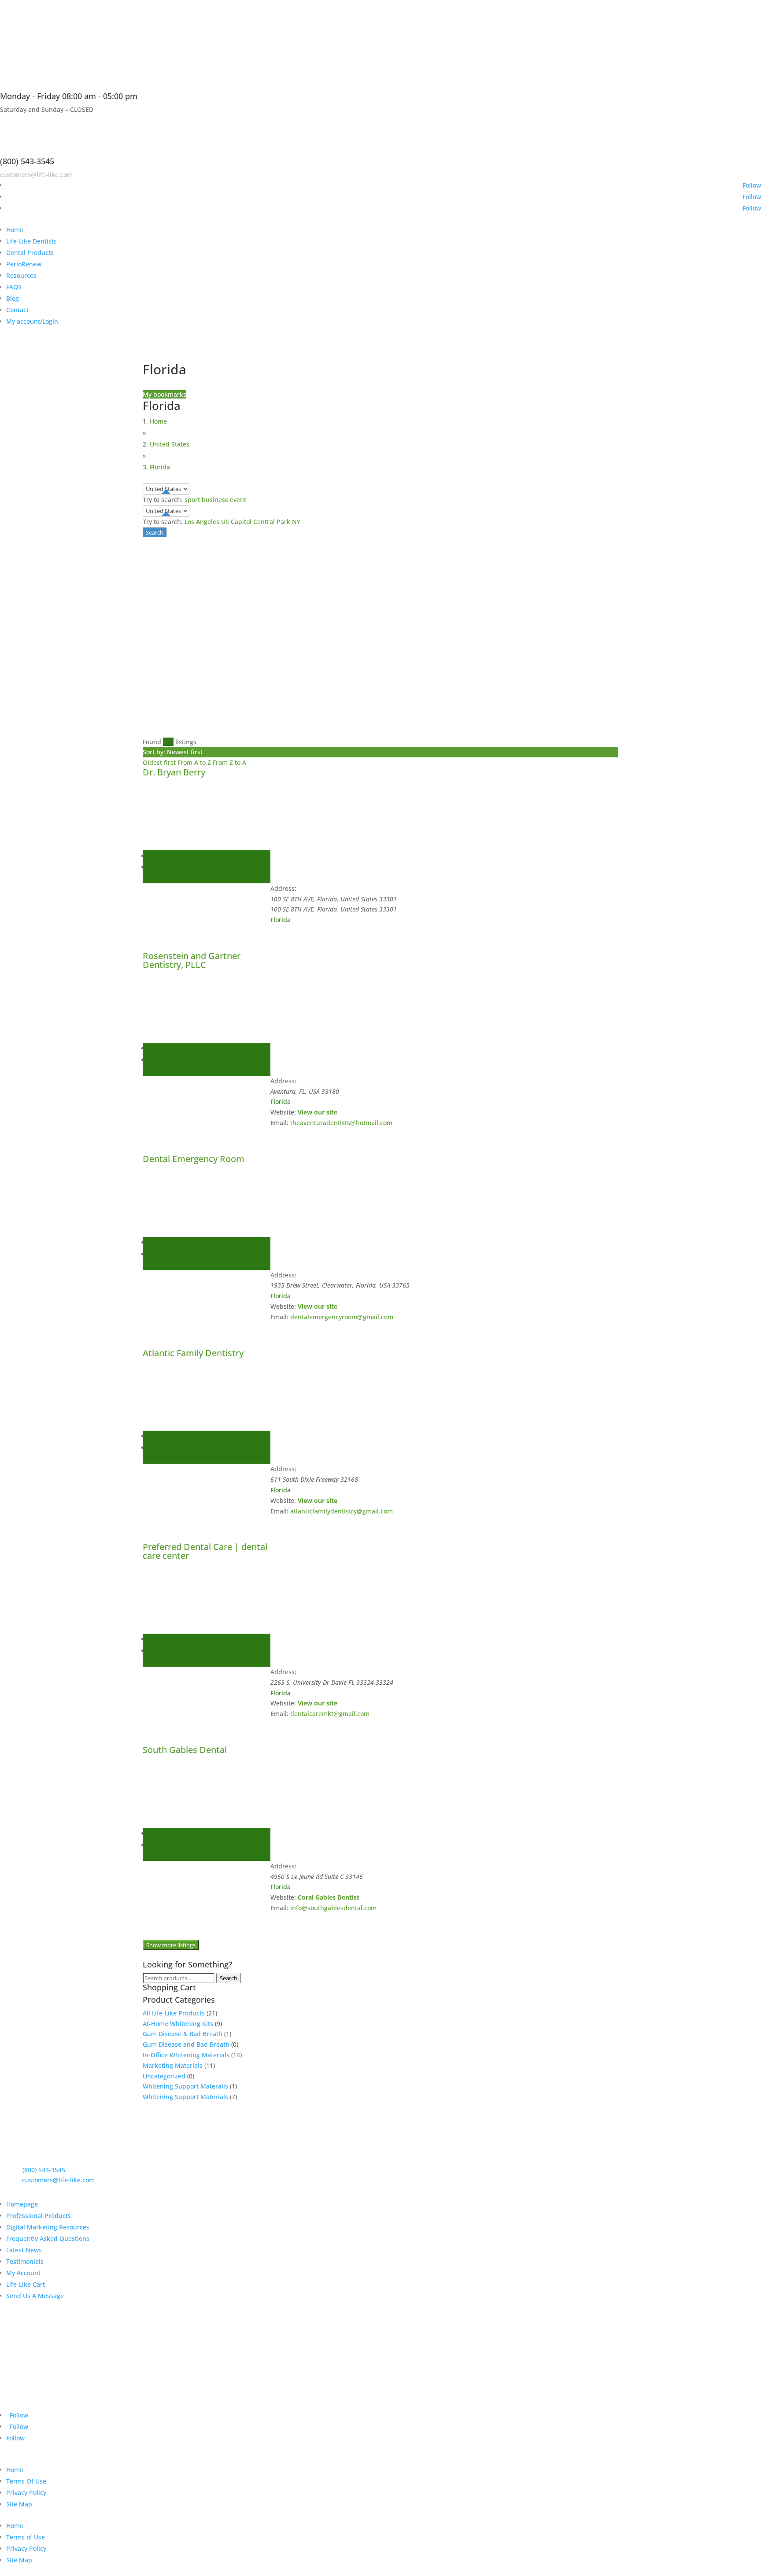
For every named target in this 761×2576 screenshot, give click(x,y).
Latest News (24, 2250)
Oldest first (160, 762)
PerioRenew (24, 264)
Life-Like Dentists (31, 241)
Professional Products (39, 2216)
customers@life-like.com (36, 175)
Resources (21, 275)
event (238, 500)
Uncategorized (164, 2076)
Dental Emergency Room (194, 1159)
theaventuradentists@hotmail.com (341, 1123)
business (215, 500)
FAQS (14, 287)
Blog (13, 298)
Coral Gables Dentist (329, 1897)
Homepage (22, 2204)
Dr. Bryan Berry (174, 772)
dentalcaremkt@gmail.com (330, 1714)
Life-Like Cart (26, 2284)
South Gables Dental (185, 1750)
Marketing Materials (173, 2065)
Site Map (19, 2504)
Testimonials (25, 2261)
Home (15, 230)
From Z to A (229, 762)
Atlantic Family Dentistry (193, 1353)
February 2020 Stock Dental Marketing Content (124, 2377)
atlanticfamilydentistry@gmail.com (342, 1511)
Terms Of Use (26, 2481)
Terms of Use (26, 2537)
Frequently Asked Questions (48, 2238)
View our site (318, 1112)
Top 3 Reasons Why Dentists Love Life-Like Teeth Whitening (150, 2329)
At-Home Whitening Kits (178, 2024)
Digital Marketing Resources (48, 2227)
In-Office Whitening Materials (186, 2055)
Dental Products (30, 253)
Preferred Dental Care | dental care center (205, 1551)
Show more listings (171, 1945)
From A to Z (195, 762)
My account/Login (32, 321)
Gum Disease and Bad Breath (186, 2044)
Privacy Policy (26, 2493)
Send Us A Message (35, 2296)
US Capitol (236, 522)
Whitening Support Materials (185, 2097)
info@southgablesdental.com (333, 1908)
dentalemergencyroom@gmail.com (342, 1317)
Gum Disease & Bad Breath (183, 2034)
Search (229, 1978)
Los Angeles (202, 522)
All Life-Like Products (174, 2013)
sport (192, 500)
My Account (23, 2273)
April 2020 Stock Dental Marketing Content (116, 2353)
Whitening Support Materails (185, 2086)
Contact (17, 310)
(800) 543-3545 (27, 161)
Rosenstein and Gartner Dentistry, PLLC (192, 960)
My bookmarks (164, 394)
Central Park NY (277, 522)
